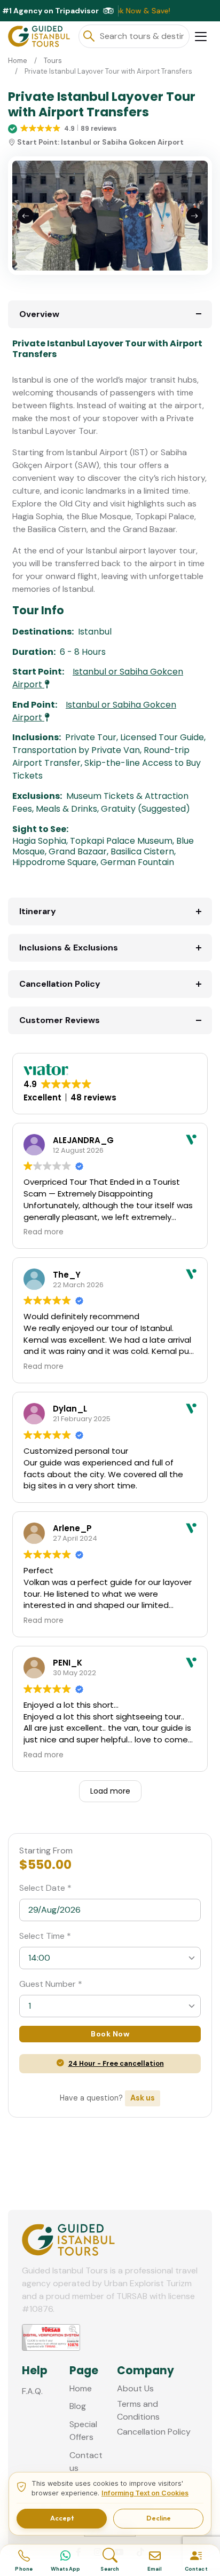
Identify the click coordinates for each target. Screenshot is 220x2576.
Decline (159, 2518)
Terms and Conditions (138, 2410)
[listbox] (110, 1958)
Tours (53, 61)
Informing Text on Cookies (145, 2493)
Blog (78, 2406)
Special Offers (83, 2431)
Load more (110, 1791)
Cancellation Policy (60, 984)
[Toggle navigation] (201, 37)
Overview (39, 314)
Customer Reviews (60, 1020)
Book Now (110, 2034)
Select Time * (45, 1936)
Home (18, 61)
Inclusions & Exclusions (69, 948)
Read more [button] (44, 1232)
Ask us (143, 2098)
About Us (135, 2388)
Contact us (86, 2462)
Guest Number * (51, 1984)
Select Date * (45, 1888)
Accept (62, 2518)
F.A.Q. (32, 2391)
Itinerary (38, 911)
